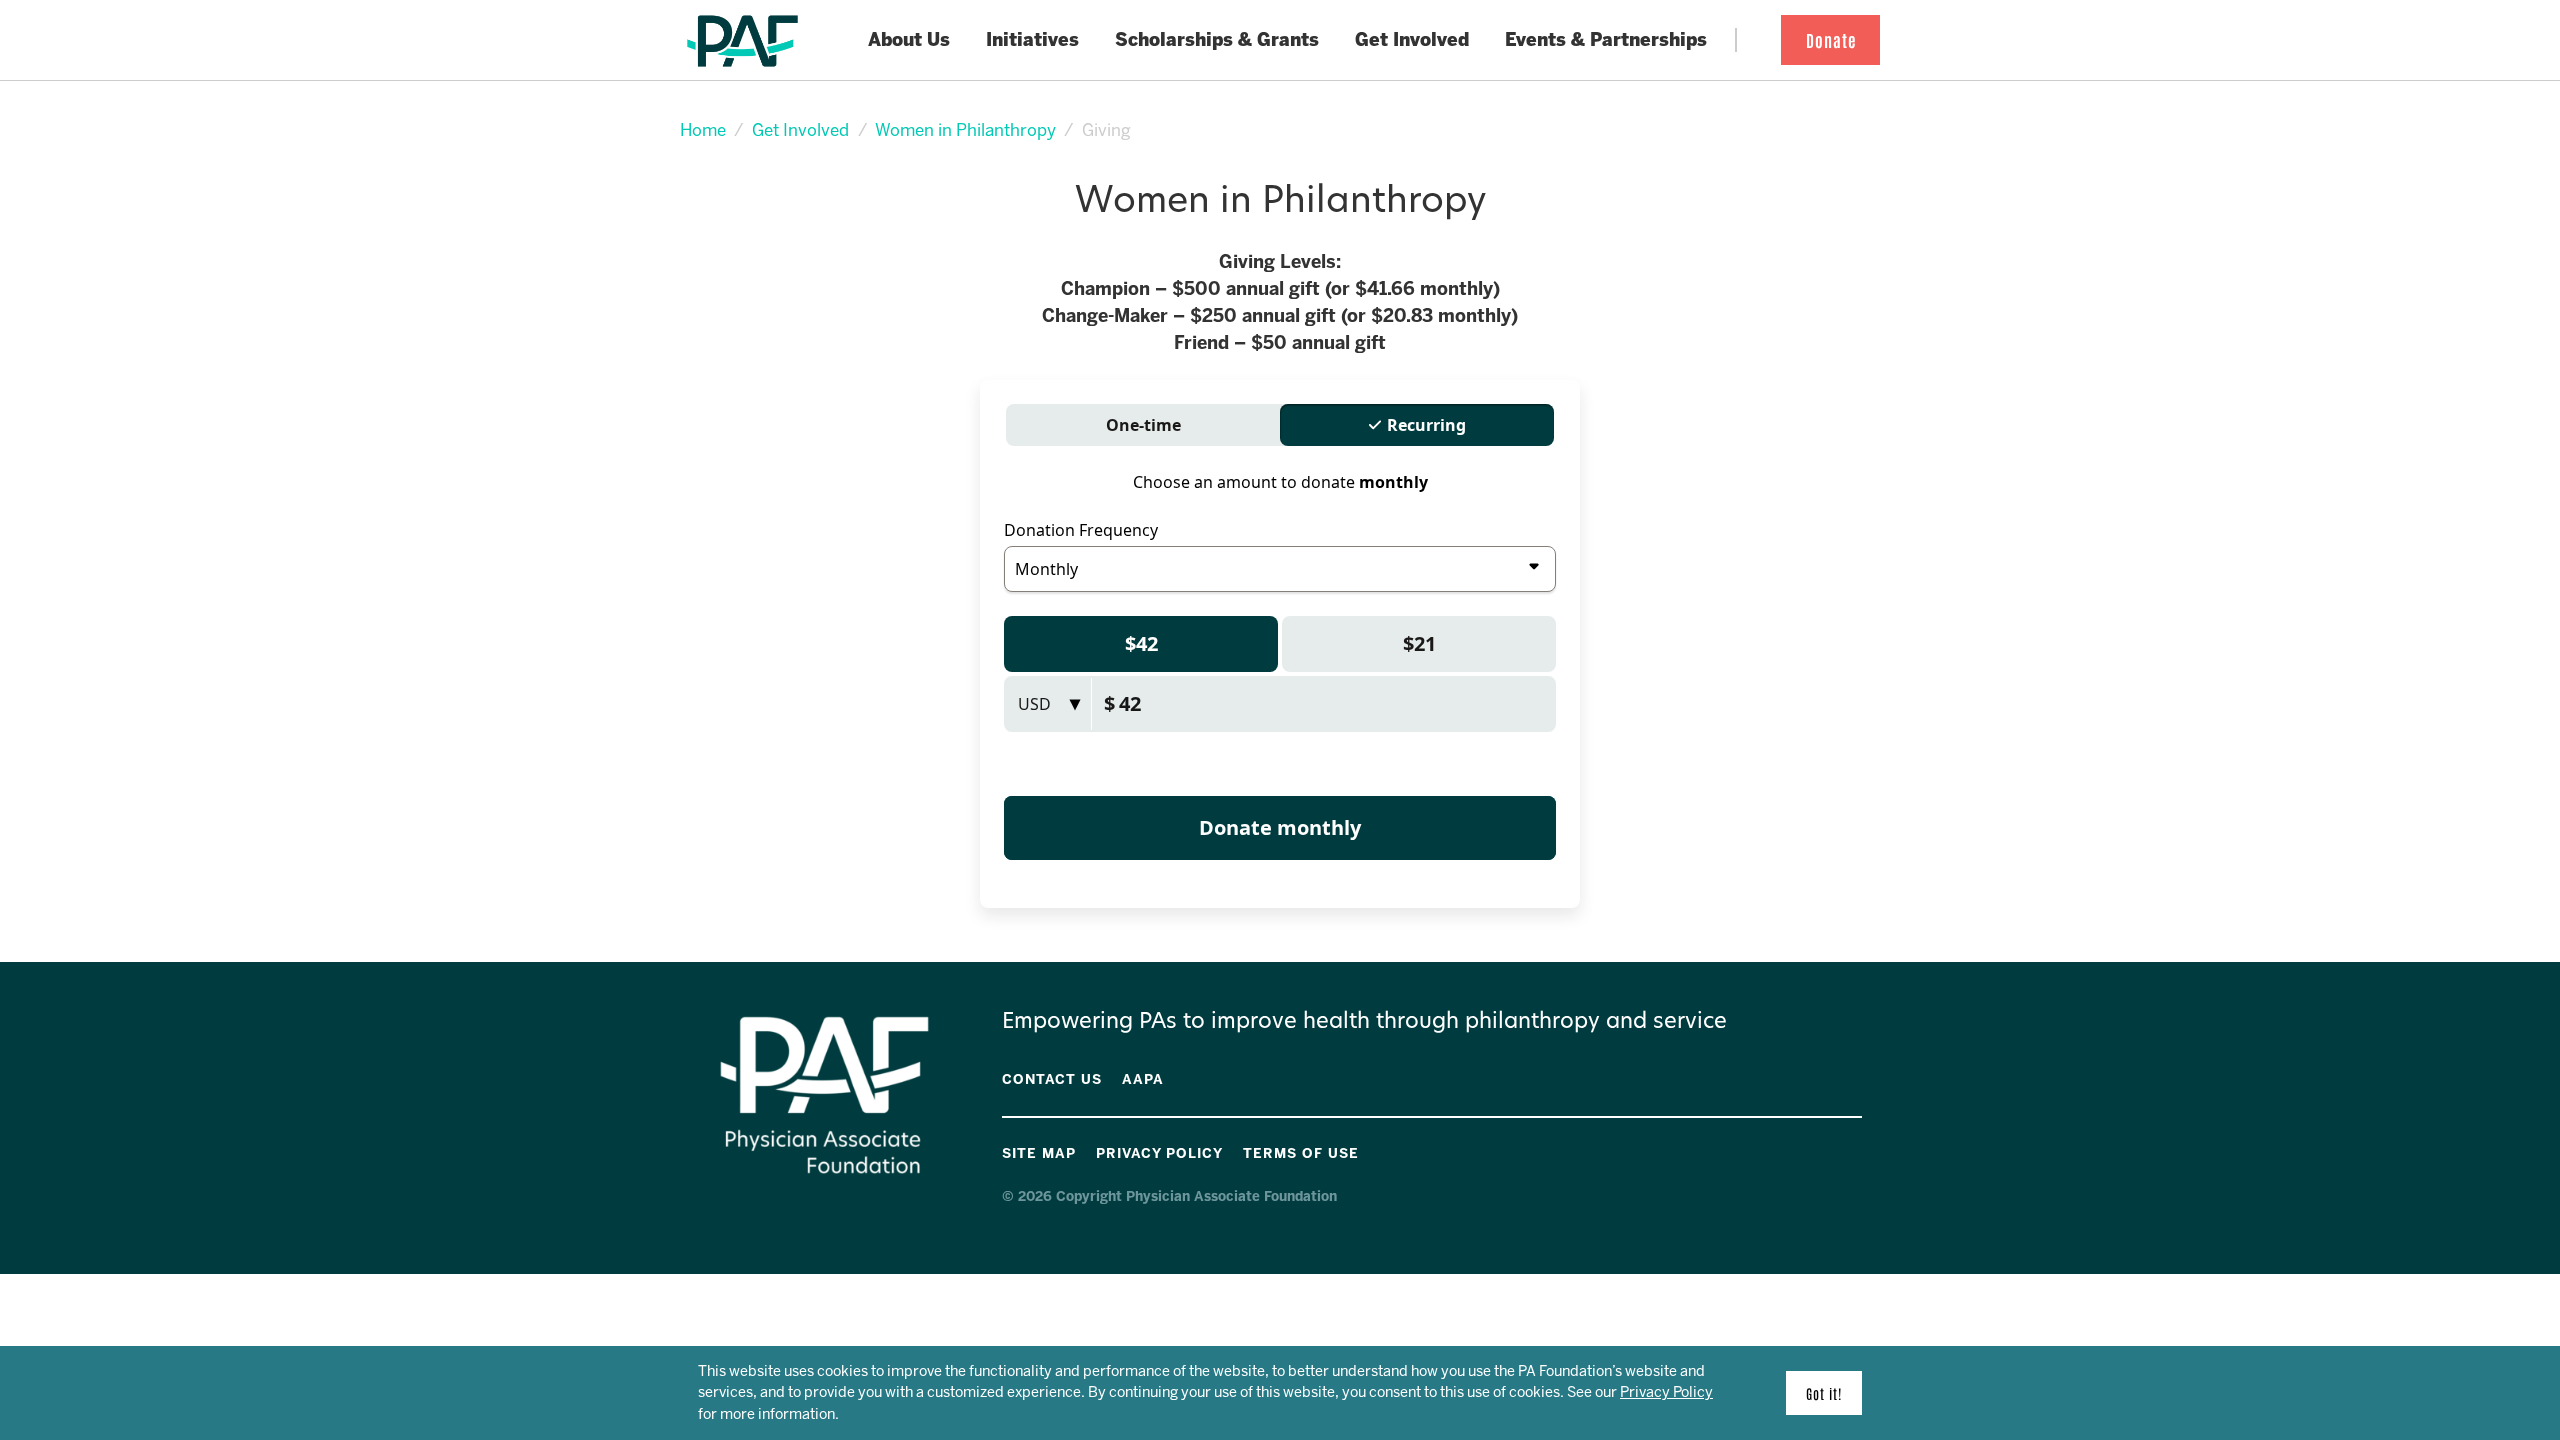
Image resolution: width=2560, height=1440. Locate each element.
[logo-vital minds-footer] (1829, 1150)
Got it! (1824, 1393)
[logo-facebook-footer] (1801, 1150)
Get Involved (800, 130)
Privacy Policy (1666, 1392)
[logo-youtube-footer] (1815, 1150)
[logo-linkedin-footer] (1857, 1150)
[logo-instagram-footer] (1843, 1150)
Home (703, 130)
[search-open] (1753, 40)
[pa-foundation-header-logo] (742, 41)
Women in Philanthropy (965, 130)
